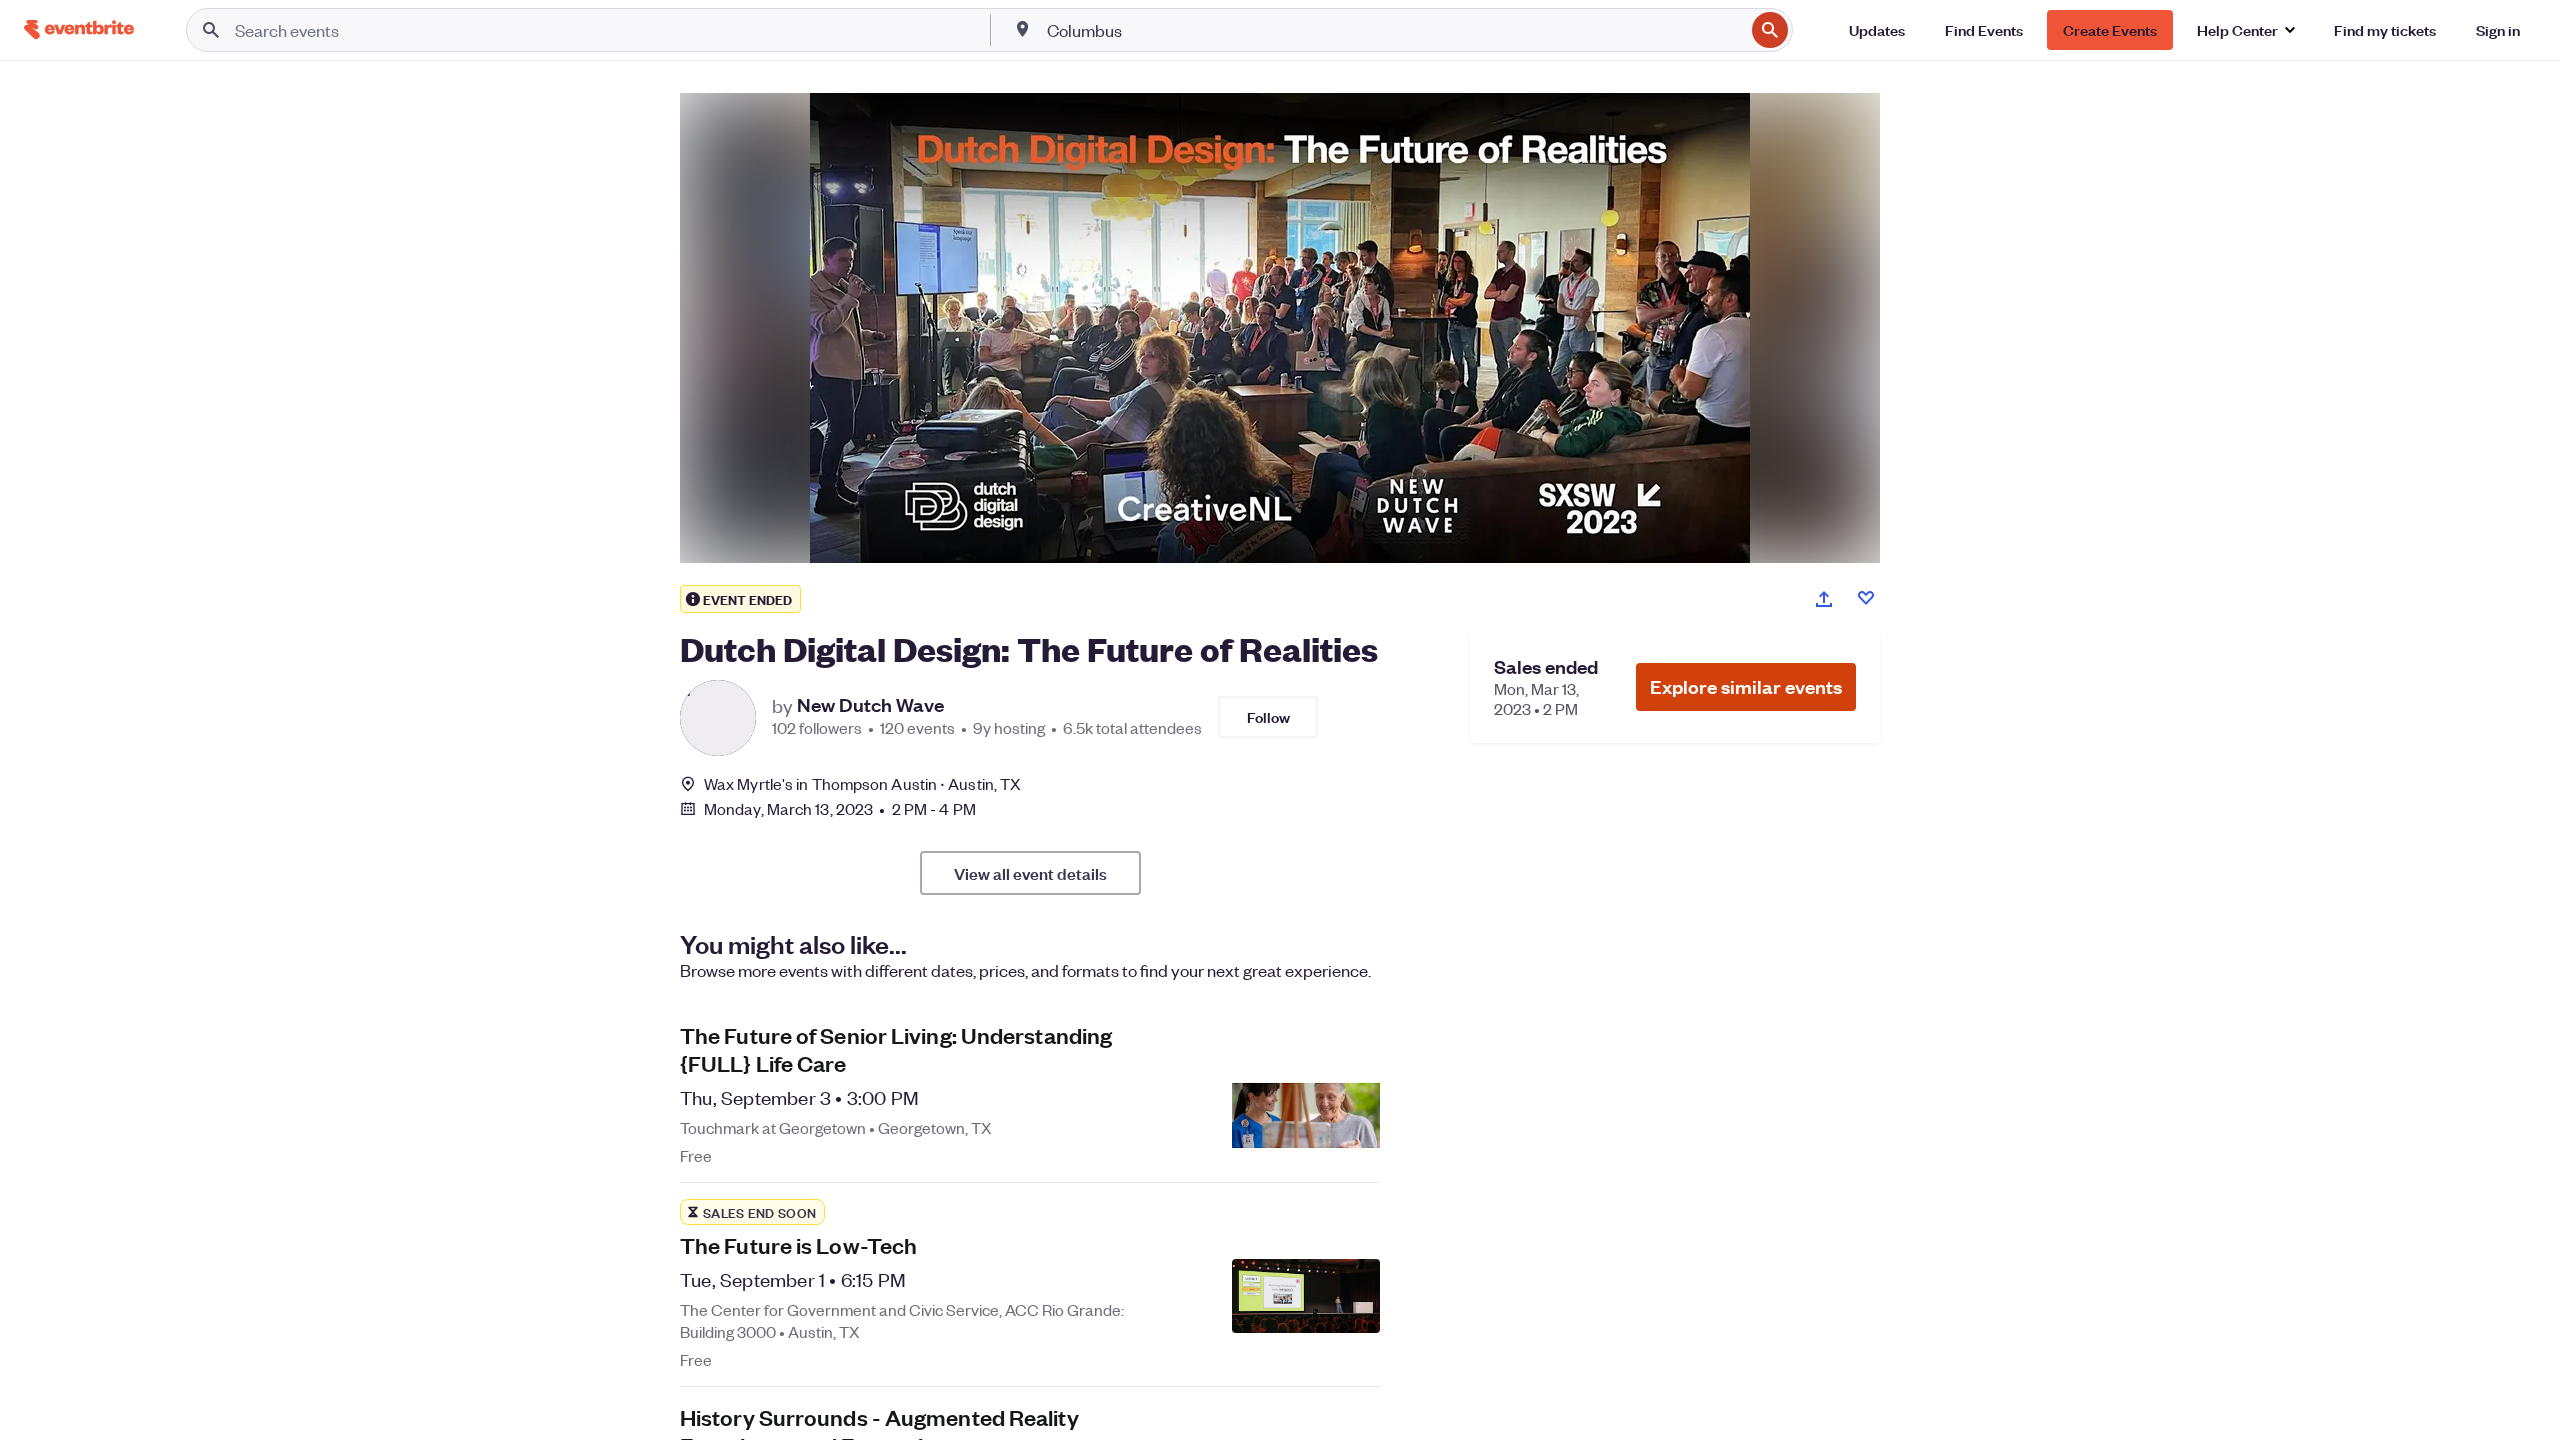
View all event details (1030, 873)
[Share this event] (1824, 599)
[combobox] (1394, 30)
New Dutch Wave (870, 705)
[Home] (79, 29)
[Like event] (1866, 598)
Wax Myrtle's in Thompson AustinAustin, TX (862, 783)
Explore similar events (1746, 686)
